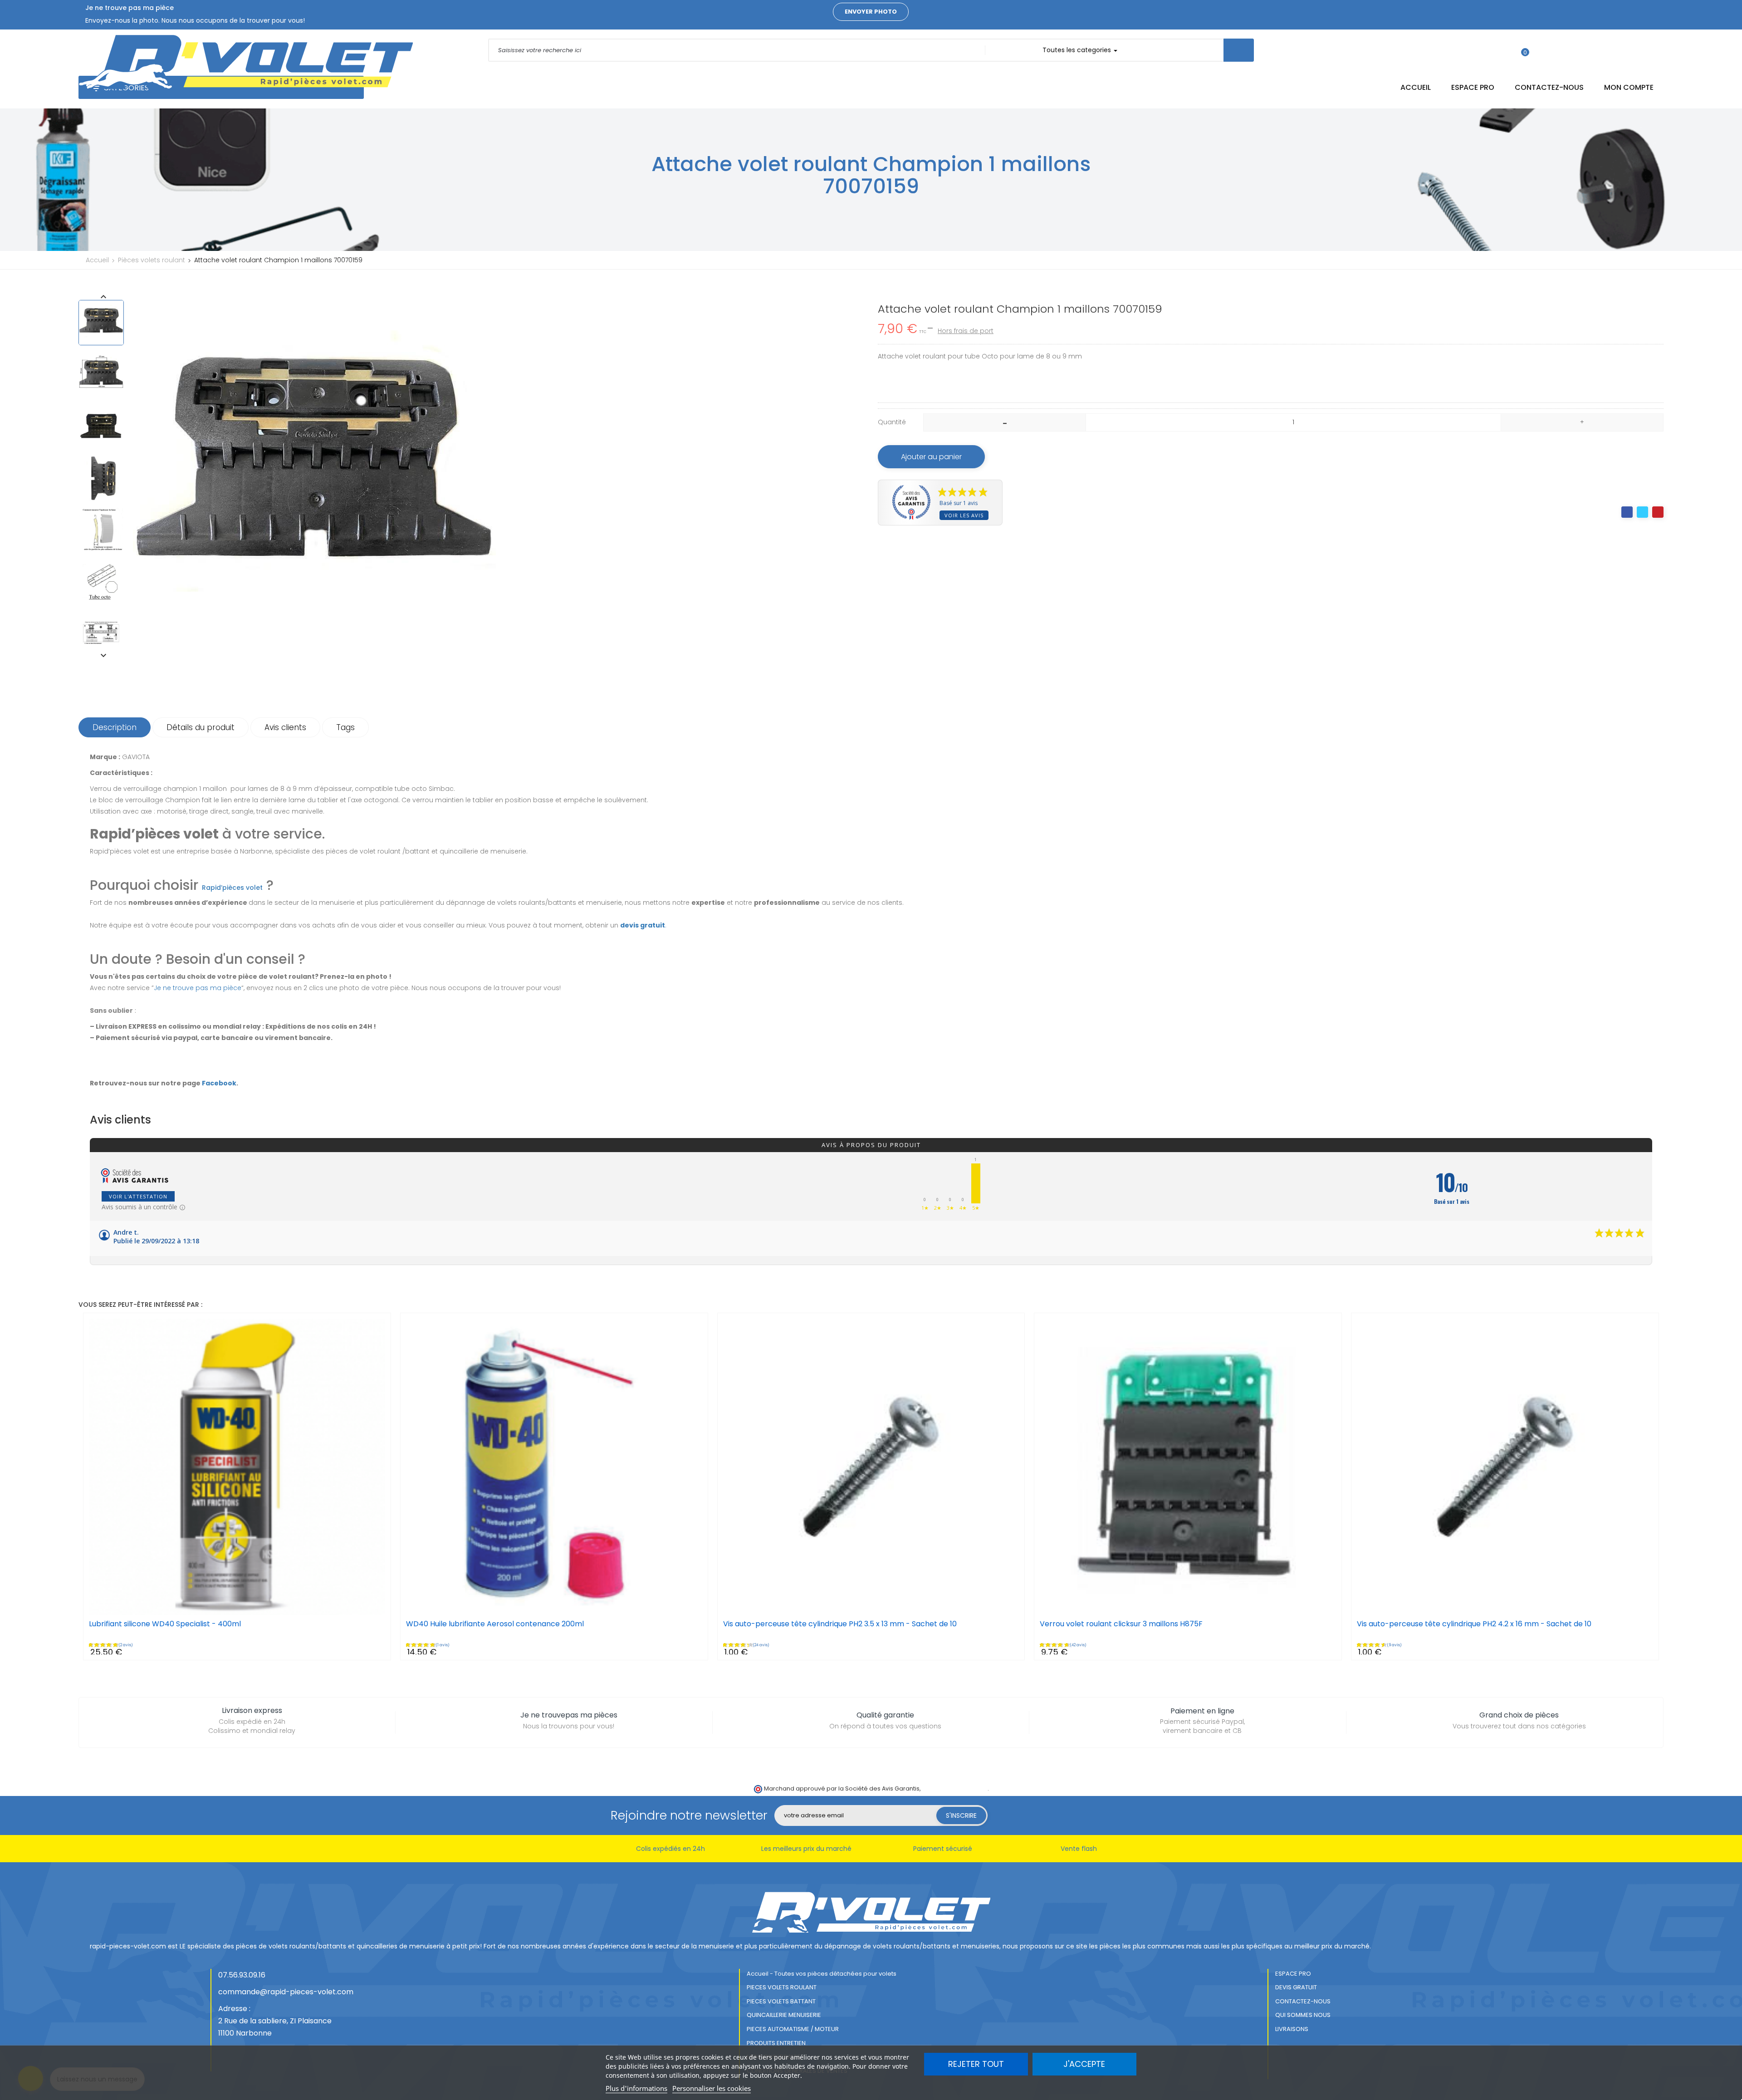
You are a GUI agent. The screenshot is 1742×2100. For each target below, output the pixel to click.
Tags (345, 727)
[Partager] (1627, 512)
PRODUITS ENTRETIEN (776, 2043)
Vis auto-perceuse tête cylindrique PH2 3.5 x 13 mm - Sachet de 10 (840, 1624)
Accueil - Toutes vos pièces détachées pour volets (822, 1974)
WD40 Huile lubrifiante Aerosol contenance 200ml (495, 1624)
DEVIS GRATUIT (1296, 1987)
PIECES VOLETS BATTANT (781, 2001)
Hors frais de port (966, 331)
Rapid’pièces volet (232, 888)
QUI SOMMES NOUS (1303, 2015)
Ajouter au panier (931, 457)
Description (115, 727)
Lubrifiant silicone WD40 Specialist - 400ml (165, 1624)
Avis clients (285, 727)
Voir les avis (964, 515)
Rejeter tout (976, 2064)
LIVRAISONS (1292, 2029)
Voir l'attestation (138, 1196)
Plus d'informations (636, 2088)
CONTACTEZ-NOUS (1303, 2001)
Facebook (219, 1083)
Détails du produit (201, 727)
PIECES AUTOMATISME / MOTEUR (793, 2029)
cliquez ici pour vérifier (955, 1788)
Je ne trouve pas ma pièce (198, 988)
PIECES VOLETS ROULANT (782, 1987)
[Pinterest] (1658, 512)
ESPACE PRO (1293, 1974)
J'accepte (1084, 2064)
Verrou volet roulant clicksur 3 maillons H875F (1121, 1624)
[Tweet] (1642, 512)
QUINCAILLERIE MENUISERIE (784, 2015)
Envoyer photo (871, 12)
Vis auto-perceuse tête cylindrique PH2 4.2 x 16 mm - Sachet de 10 (1474, 1624)
